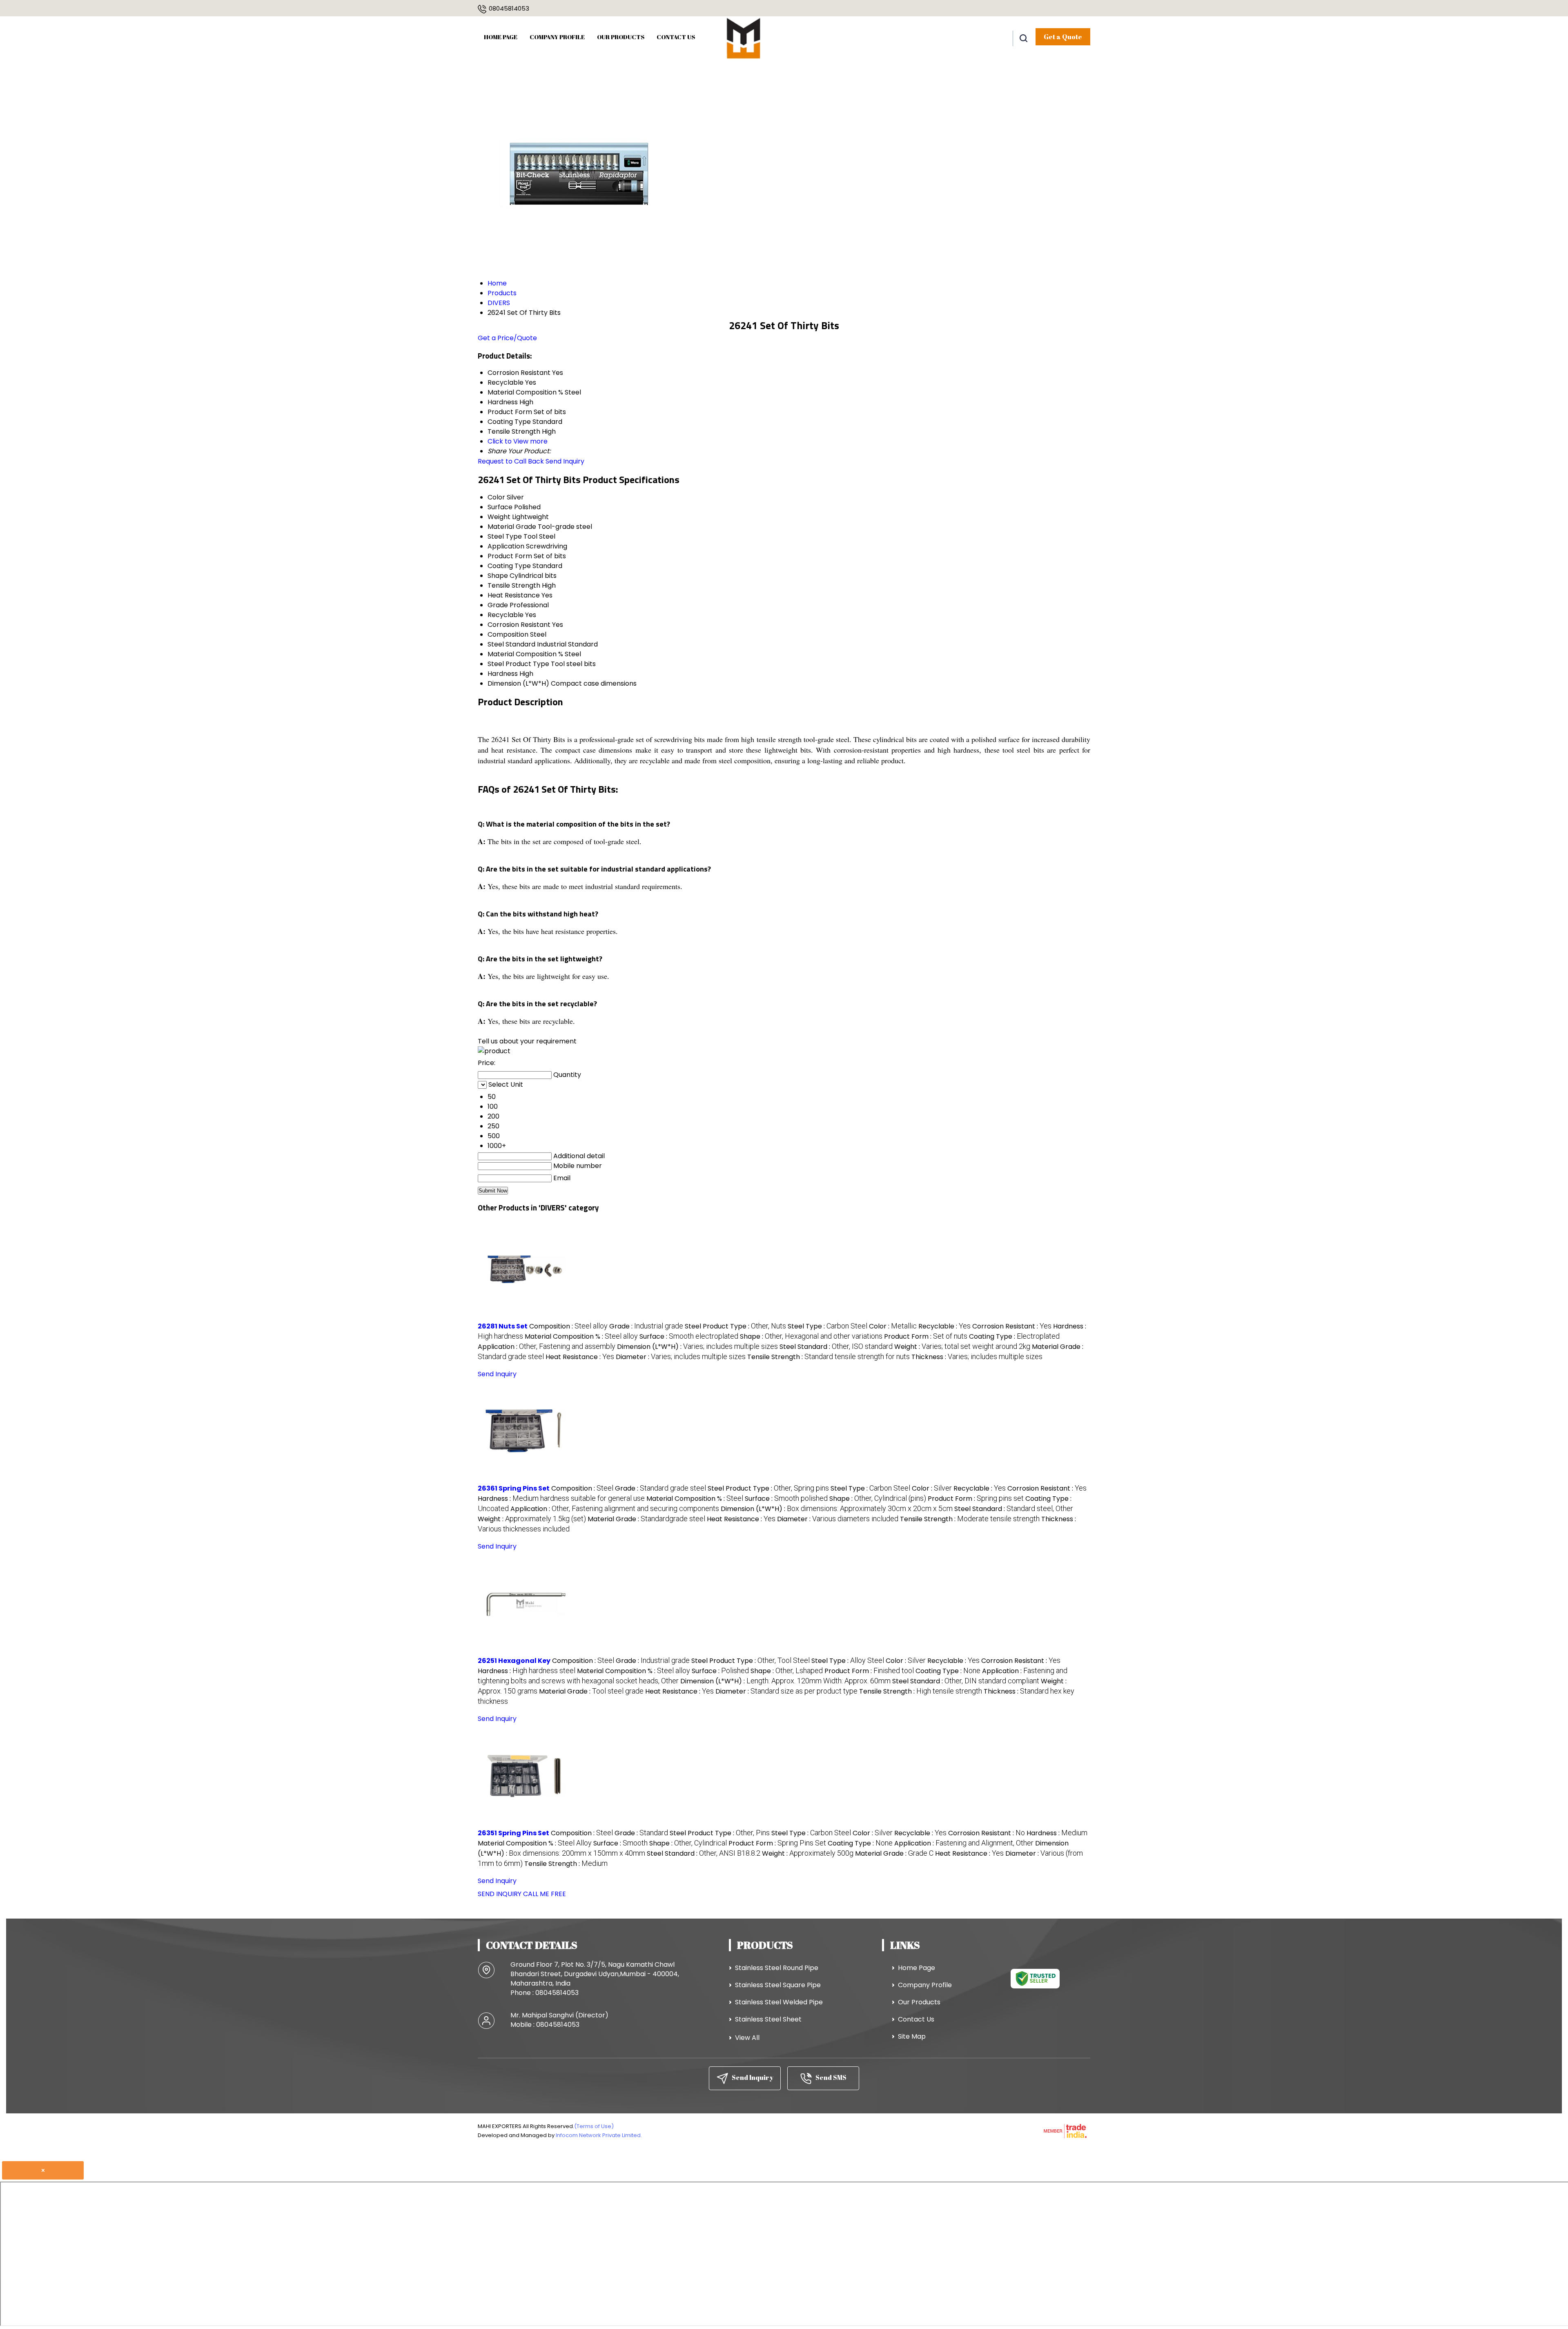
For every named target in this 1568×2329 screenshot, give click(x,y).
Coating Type (509, 566)
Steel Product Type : (735, 1326)
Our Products (621, 37)
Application (506, 546)
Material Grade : (646, 1519)
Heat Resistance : (580, 1357)
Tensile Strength (514, 585)
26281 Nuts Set (503, 1326)
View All (747, 2038)
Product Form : (926, 1336)
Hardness (503, 674)
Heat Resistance (514, 595)
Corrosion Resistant (519, 625)
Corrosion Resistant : (1012, 1326)
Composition (508, 634)
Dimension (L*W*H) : (697, 1347)
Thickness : (977, 1357)
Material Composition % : (581, 1336)
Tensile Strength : (829, 1357)
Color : (893, 1326)
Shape (498, 576)
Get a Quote (1063, 37)
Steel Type (505, 536)
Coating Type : (1014, 1336)
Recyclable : (944, 1326)
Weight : (962, 1347)
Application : (547, 1347)
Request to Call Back (511, 461)
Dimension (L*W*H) (518, 683)
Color (496, 497)
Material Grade (512, 527)
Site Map (912, 2036)
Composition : (568, 1326)
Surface (500, 507)
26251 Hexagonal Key (514, 1661)
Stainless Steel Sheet (768, 2019)
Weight (499, 517)
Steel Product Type (518, 664)
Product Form (510, 556)
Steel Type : (827, 1326)
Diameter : (681, 1357)
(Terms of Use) (594, 2126)
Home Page (501, 37)
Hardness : (561, 1499)
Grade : (646, 1326)
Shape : (811, 1336)
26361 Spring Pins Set (514, 1488)
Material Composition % (525, 654)
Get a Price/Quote (507, 338)
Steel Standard (511, 644)
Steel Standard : (836, 1347)
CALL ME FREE (545, 1894)
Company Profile (557, 37)
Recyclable (506, 615)
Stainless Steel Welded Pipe (779, 2002)
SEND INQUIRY (500, 1894)
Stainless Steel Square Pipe (778, 1985)
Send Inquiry (565, 461)
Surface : (689, 1336)
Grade (498, 605)
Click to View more (518, 441)
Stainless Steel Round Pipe (777, 1968)
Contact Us (676, 37)
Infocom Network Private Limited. (599, 2135)
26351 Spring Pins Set (513, 1833)
